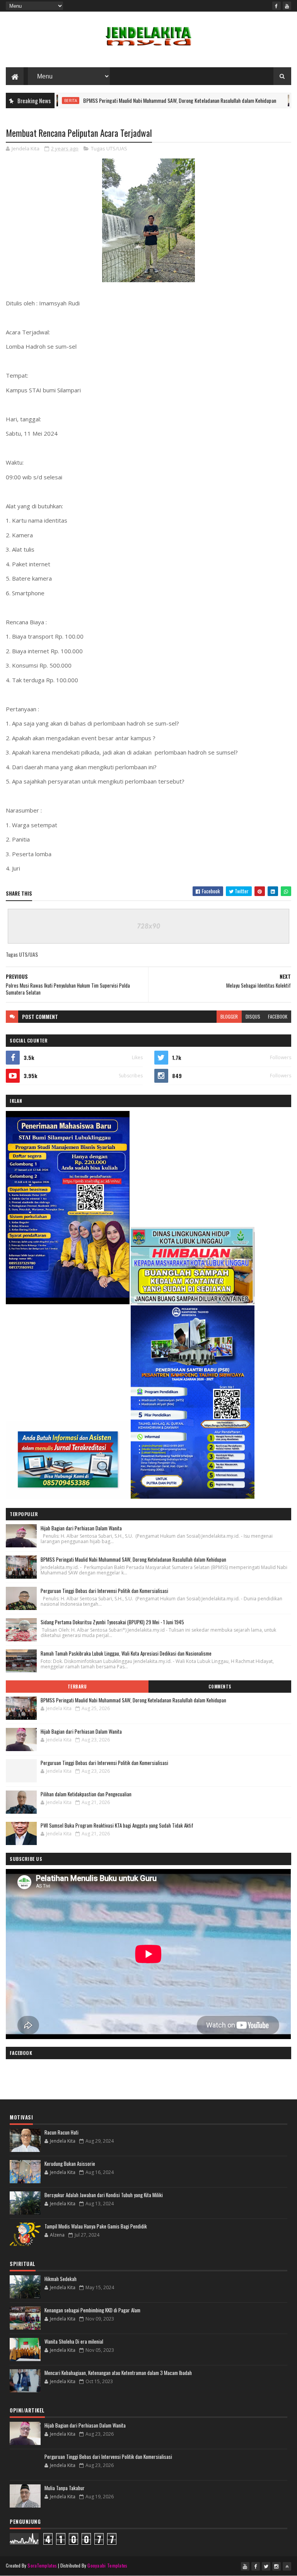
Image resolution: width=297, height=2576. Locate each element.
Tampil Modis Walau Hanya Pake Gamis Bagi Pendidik (96, 2226)
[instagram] (277, 2566)
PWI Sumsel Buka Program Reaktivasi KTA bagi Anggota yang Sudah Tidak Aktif (117, 1825)
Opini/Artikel (278, 101)
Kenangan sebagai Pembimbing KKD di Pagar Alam (92, 2310)
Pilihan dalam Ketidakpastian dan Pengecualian (86, 1794)
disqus (253, 1016)
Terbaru (77, 1687)
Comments (220, 1687)
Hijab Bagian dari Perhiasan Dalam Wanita (81, 1528)
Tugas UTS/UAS (109, 148)
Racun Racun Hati (61, 2132)
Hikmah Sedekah (61, 2279)
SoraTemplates (42, 2565)
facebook (278, 1016)
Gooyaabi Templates (107, 2565)
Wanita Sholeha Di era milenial (74, 2341)
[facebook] (277, 6)
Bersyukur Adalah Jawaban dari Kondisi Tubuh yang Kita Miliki (104, 2195)
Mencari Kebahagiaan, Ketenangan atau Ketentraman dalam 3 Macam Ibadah (118, 2373)
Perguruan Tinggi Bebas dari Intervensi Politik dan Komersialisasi (104, 1591)
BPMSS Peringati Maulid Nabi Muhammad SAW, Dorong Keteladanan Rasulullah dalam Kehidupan (136, 100)
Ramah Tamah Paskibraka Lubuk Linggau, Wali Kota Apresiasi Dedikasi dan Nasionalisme (126, 1653)
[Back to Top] (287, 2566)
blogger (229, 1016)
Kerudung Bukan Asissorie (70, 2164)
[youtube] (287, 6)
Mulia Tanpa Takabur (65, 2488)
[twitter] (266, 2566)
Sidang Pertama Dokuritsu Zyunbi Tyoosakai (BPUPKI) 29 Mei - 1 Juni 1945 (112, 1622)
